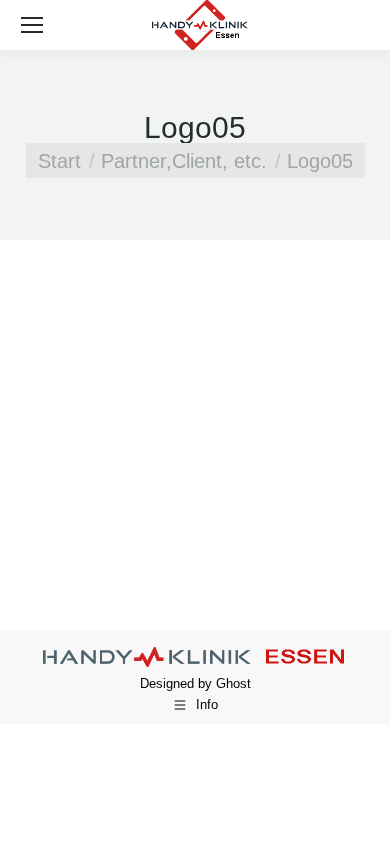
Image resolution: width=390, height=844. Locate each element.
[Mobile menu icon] (32, 25)
